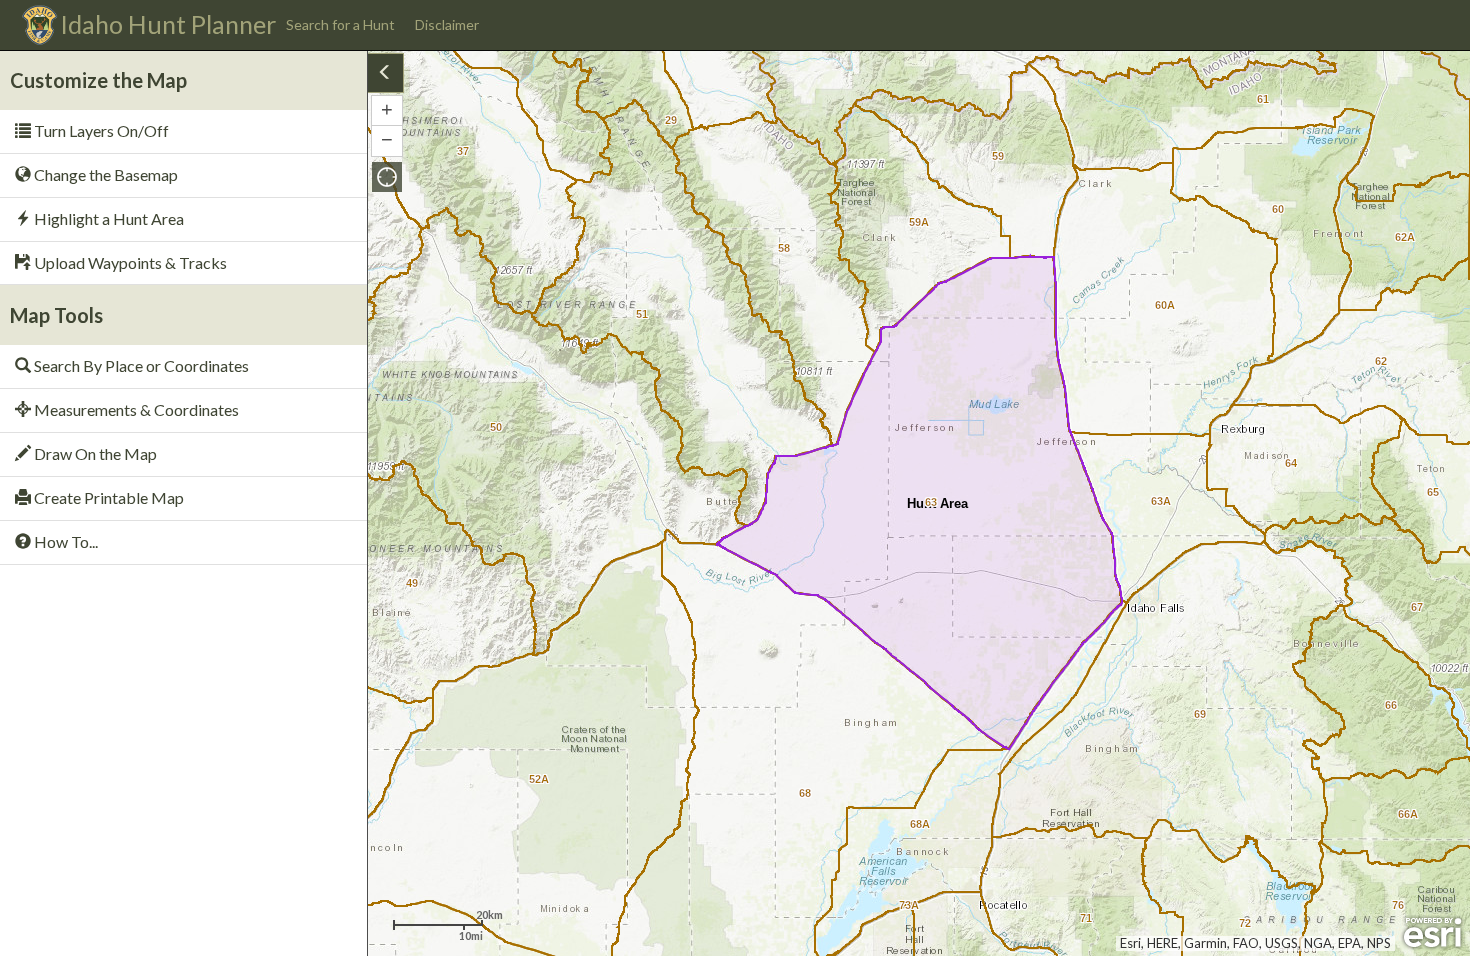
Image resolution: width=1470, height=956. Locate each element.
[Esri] (1432, 933)
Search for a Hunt (340, 24)
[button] (387, 177)
